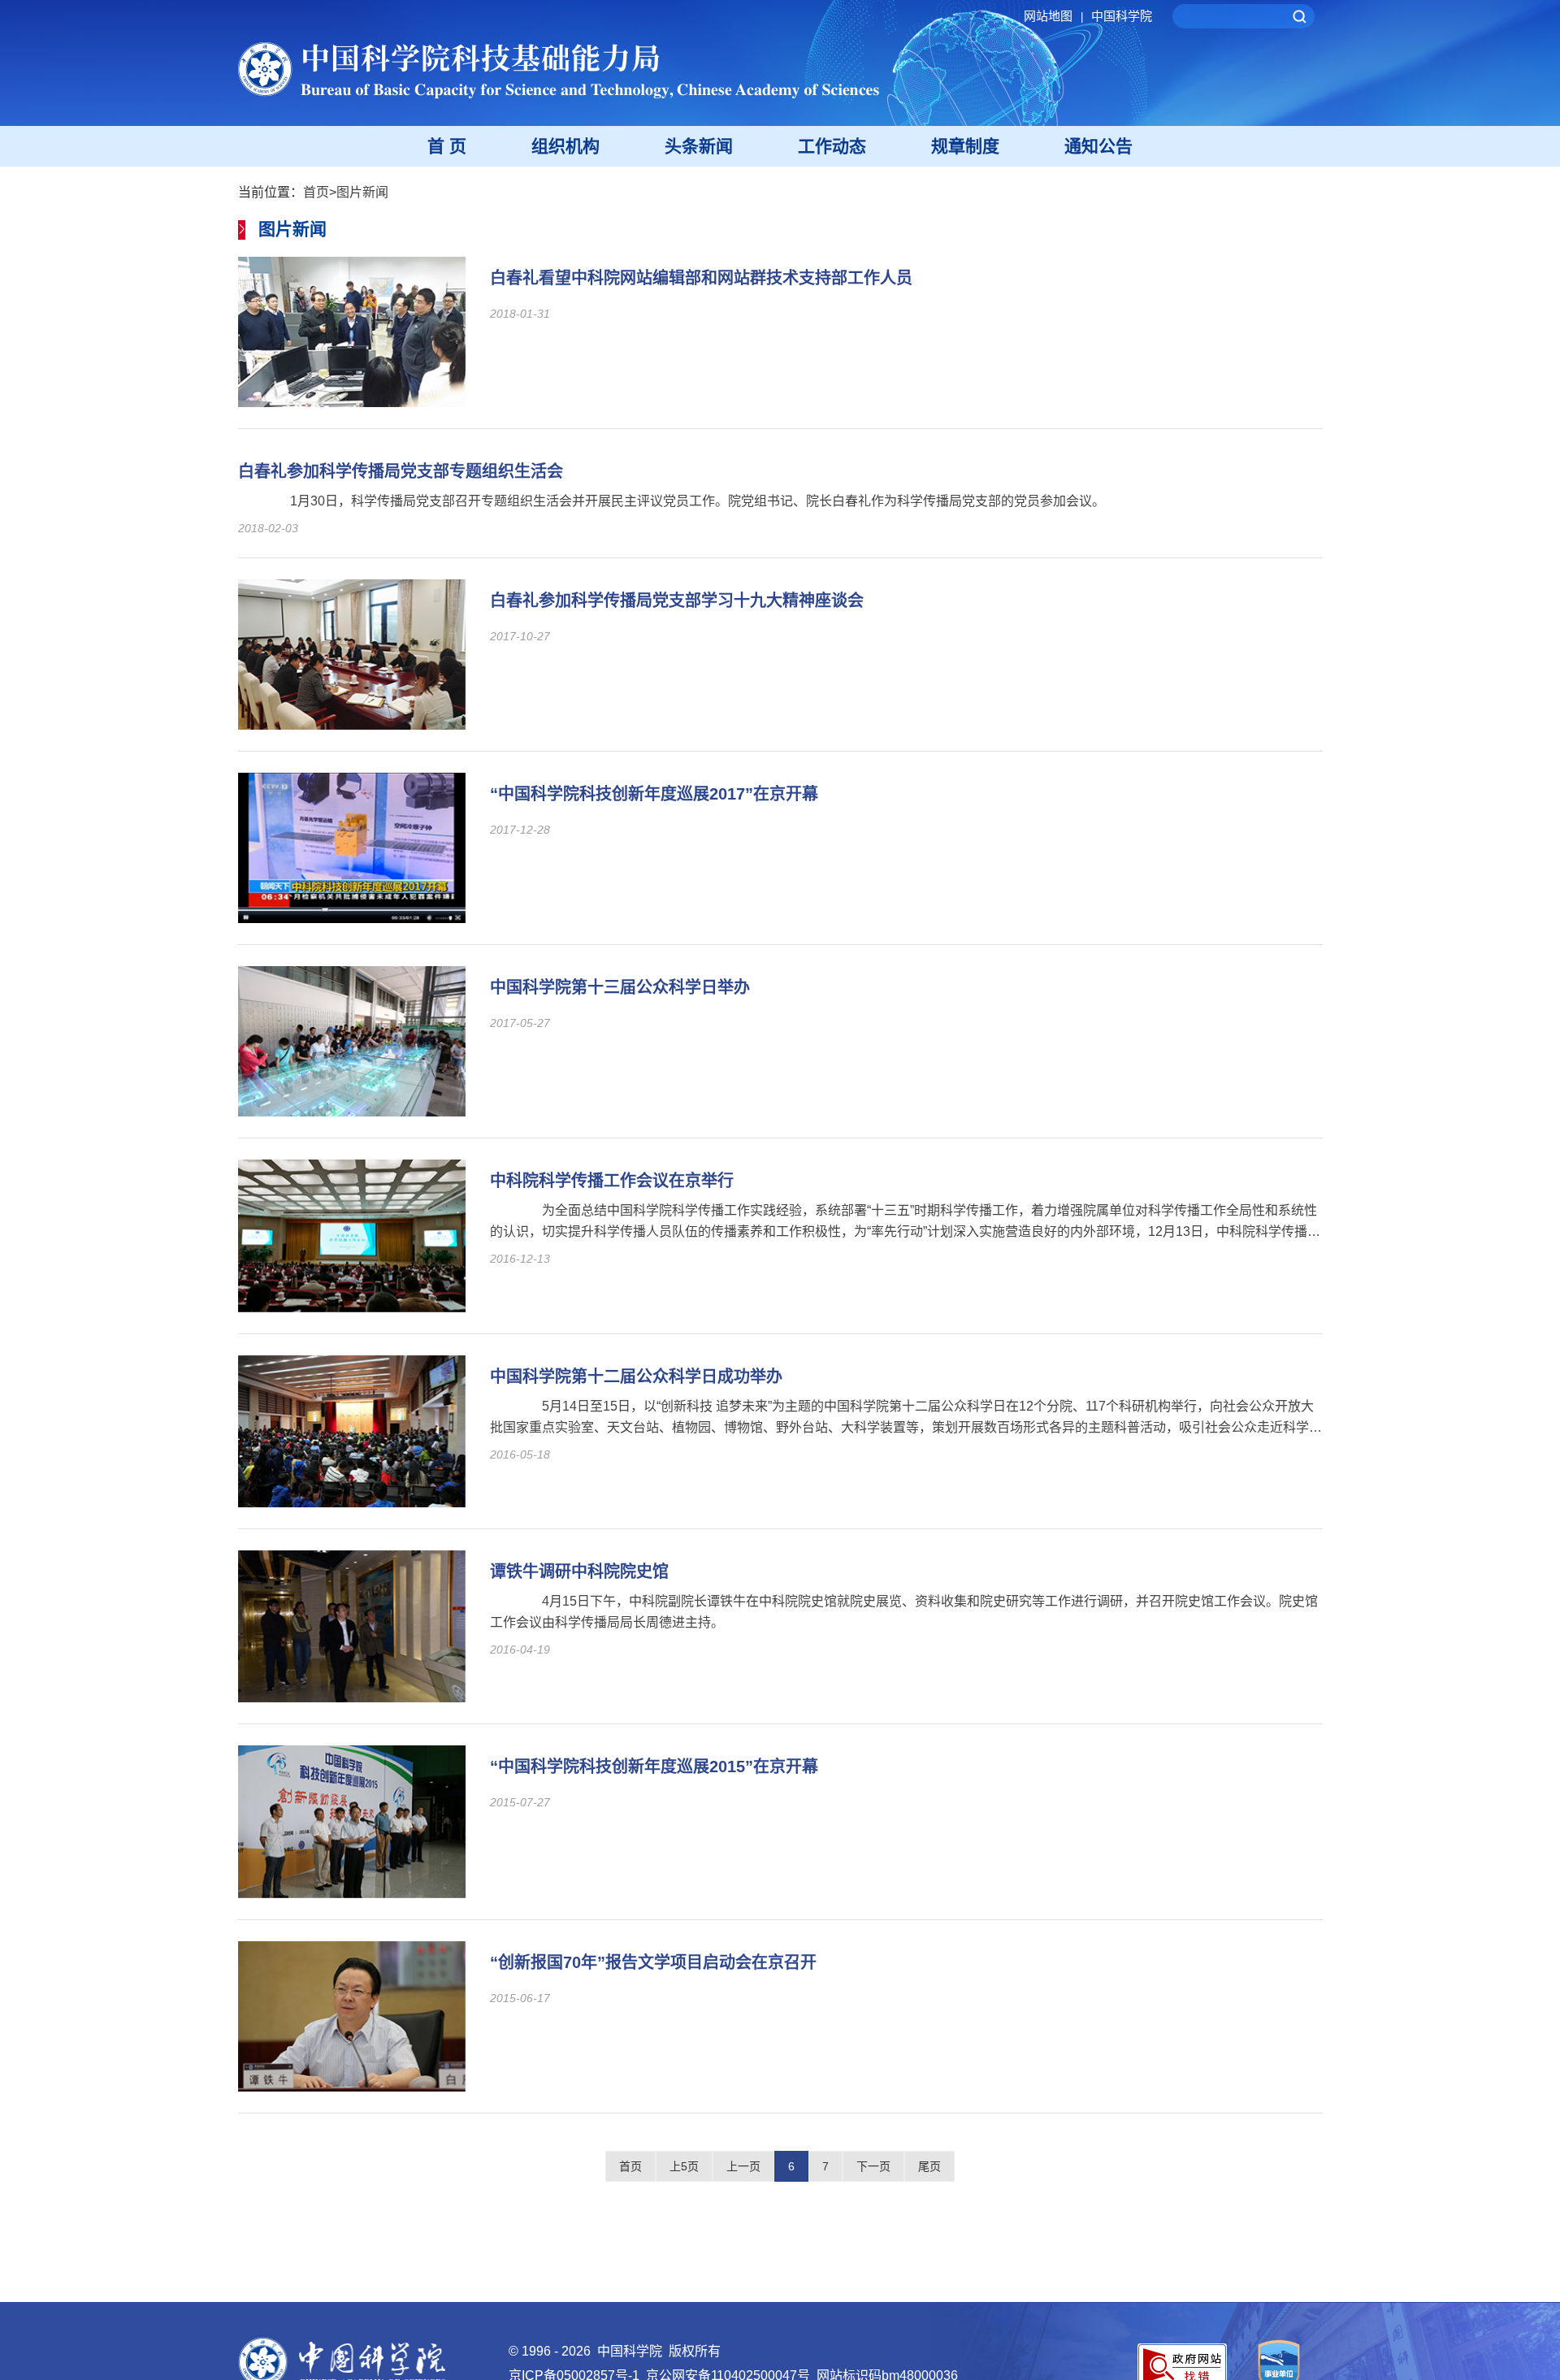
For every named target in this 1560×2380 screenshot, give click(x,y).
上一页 (743, 2166)
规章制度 (965, 146)
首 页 (447, 146)
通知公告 (1098, 146)
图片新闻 (362, 192)
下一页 (873, 2166)
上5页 (684, 2166)
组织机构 (565, 146)
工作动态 (832, 146)
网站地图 (1053, 16)
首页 (316, 192)
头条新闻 (699, 146)
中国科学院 (1122, 16)
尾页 (929, 2166)
